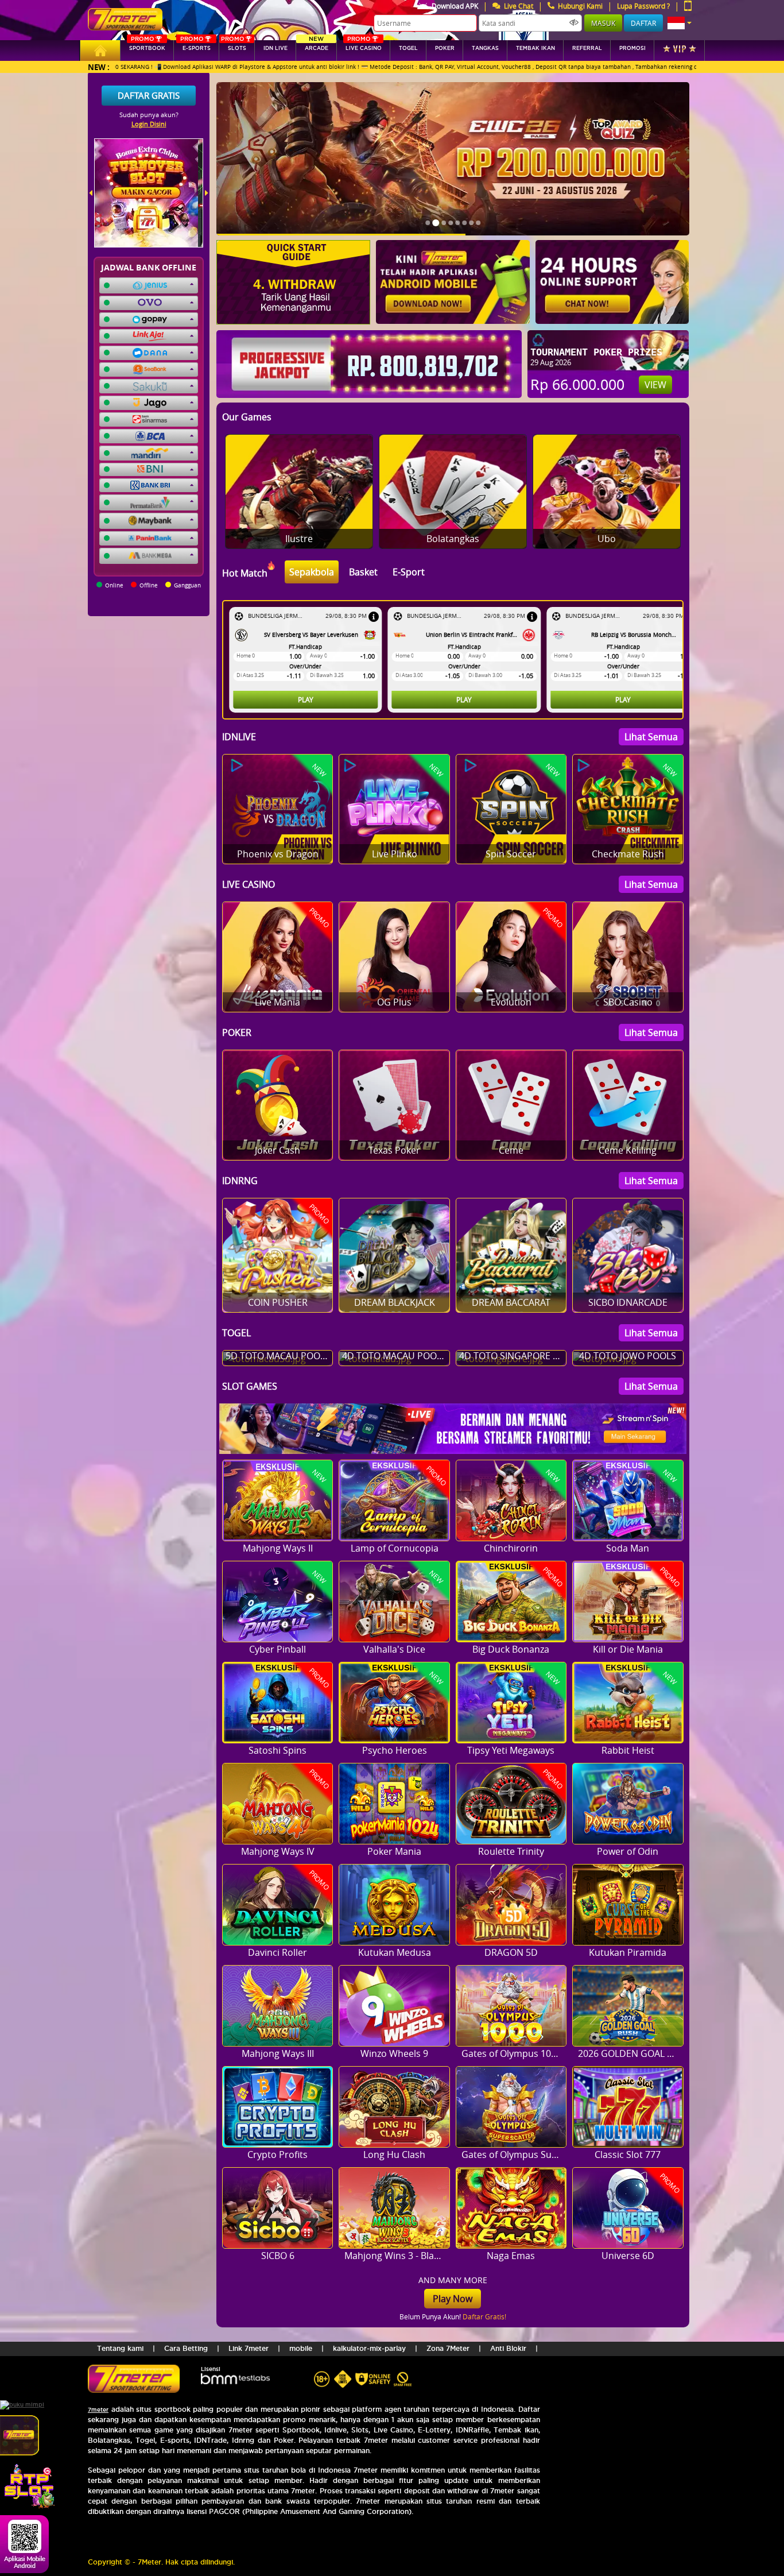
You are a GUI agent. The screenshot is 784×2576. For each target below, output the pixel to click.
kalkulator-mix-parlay (369, 2348)
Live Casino (364, 46)
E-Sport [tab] (409, 572)
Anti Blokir (508, 2348)
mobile (301, 2348)
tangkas (485, 48)
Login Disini (149, 124)
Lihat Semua (651, 737)
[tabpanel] (456, 660)
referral (587, 48)
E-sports (195, 46)
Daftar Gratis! (484, 2316)
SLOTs (234, 46)
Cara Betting (186, 2348)
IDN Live (275, 48)
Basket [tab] (363, 572)
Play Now (453, 2299)
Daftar (643, 23)
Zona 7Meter (448, 2348)
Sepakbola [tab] (312, 572)
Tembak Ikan (535, 48)
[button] (680, 23)
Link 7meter (249, 2348)
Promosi (632, 48)
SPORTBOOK (147, 46)
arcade (317, 46)
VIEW (655, 385)
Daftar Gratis (149, 95)
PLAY (306, 699)
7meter (98, 2410)
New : (99, 67)
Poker (445, 48)
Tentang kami (120, 2348)
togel (408, 48)
